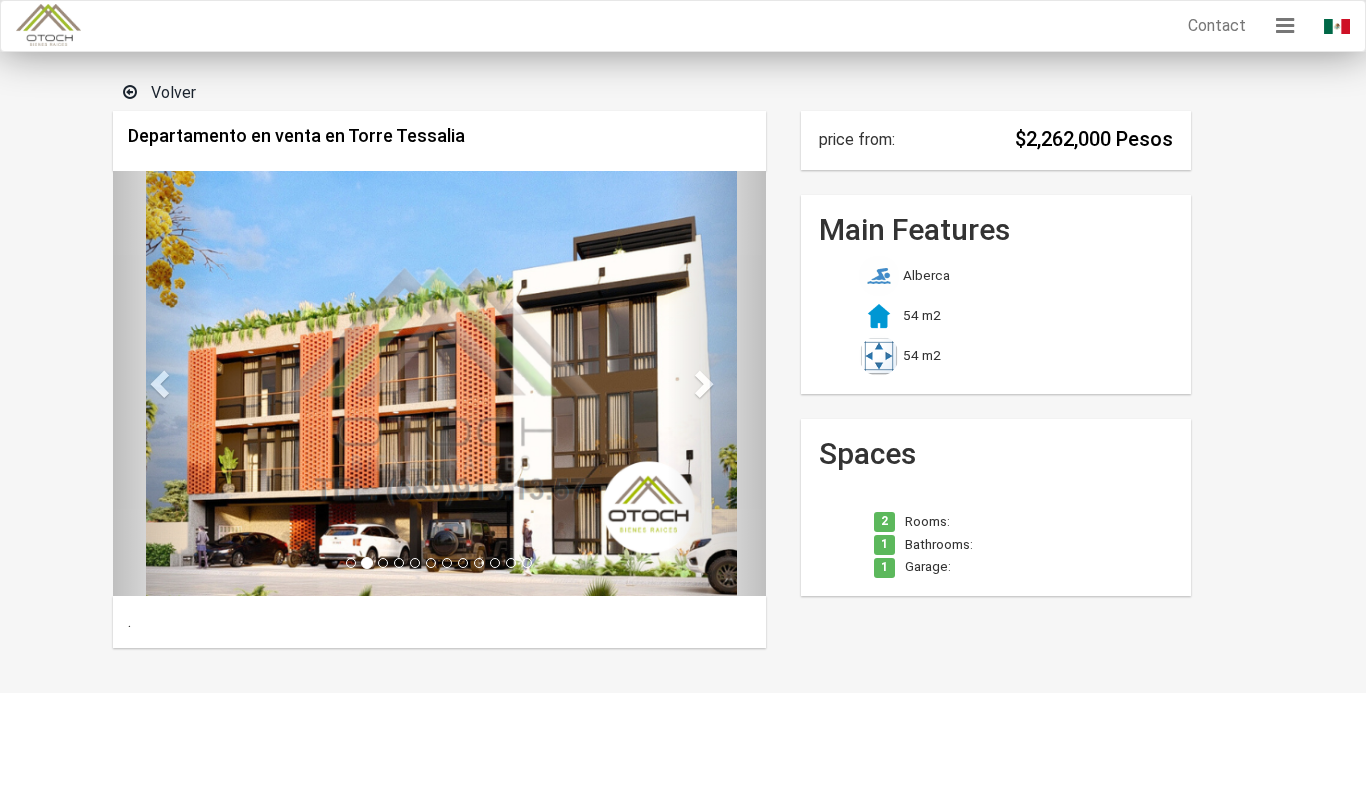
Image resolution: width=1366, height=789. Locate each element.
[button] (1285, 26)
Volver (171, 92)
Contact (1217, 25)
